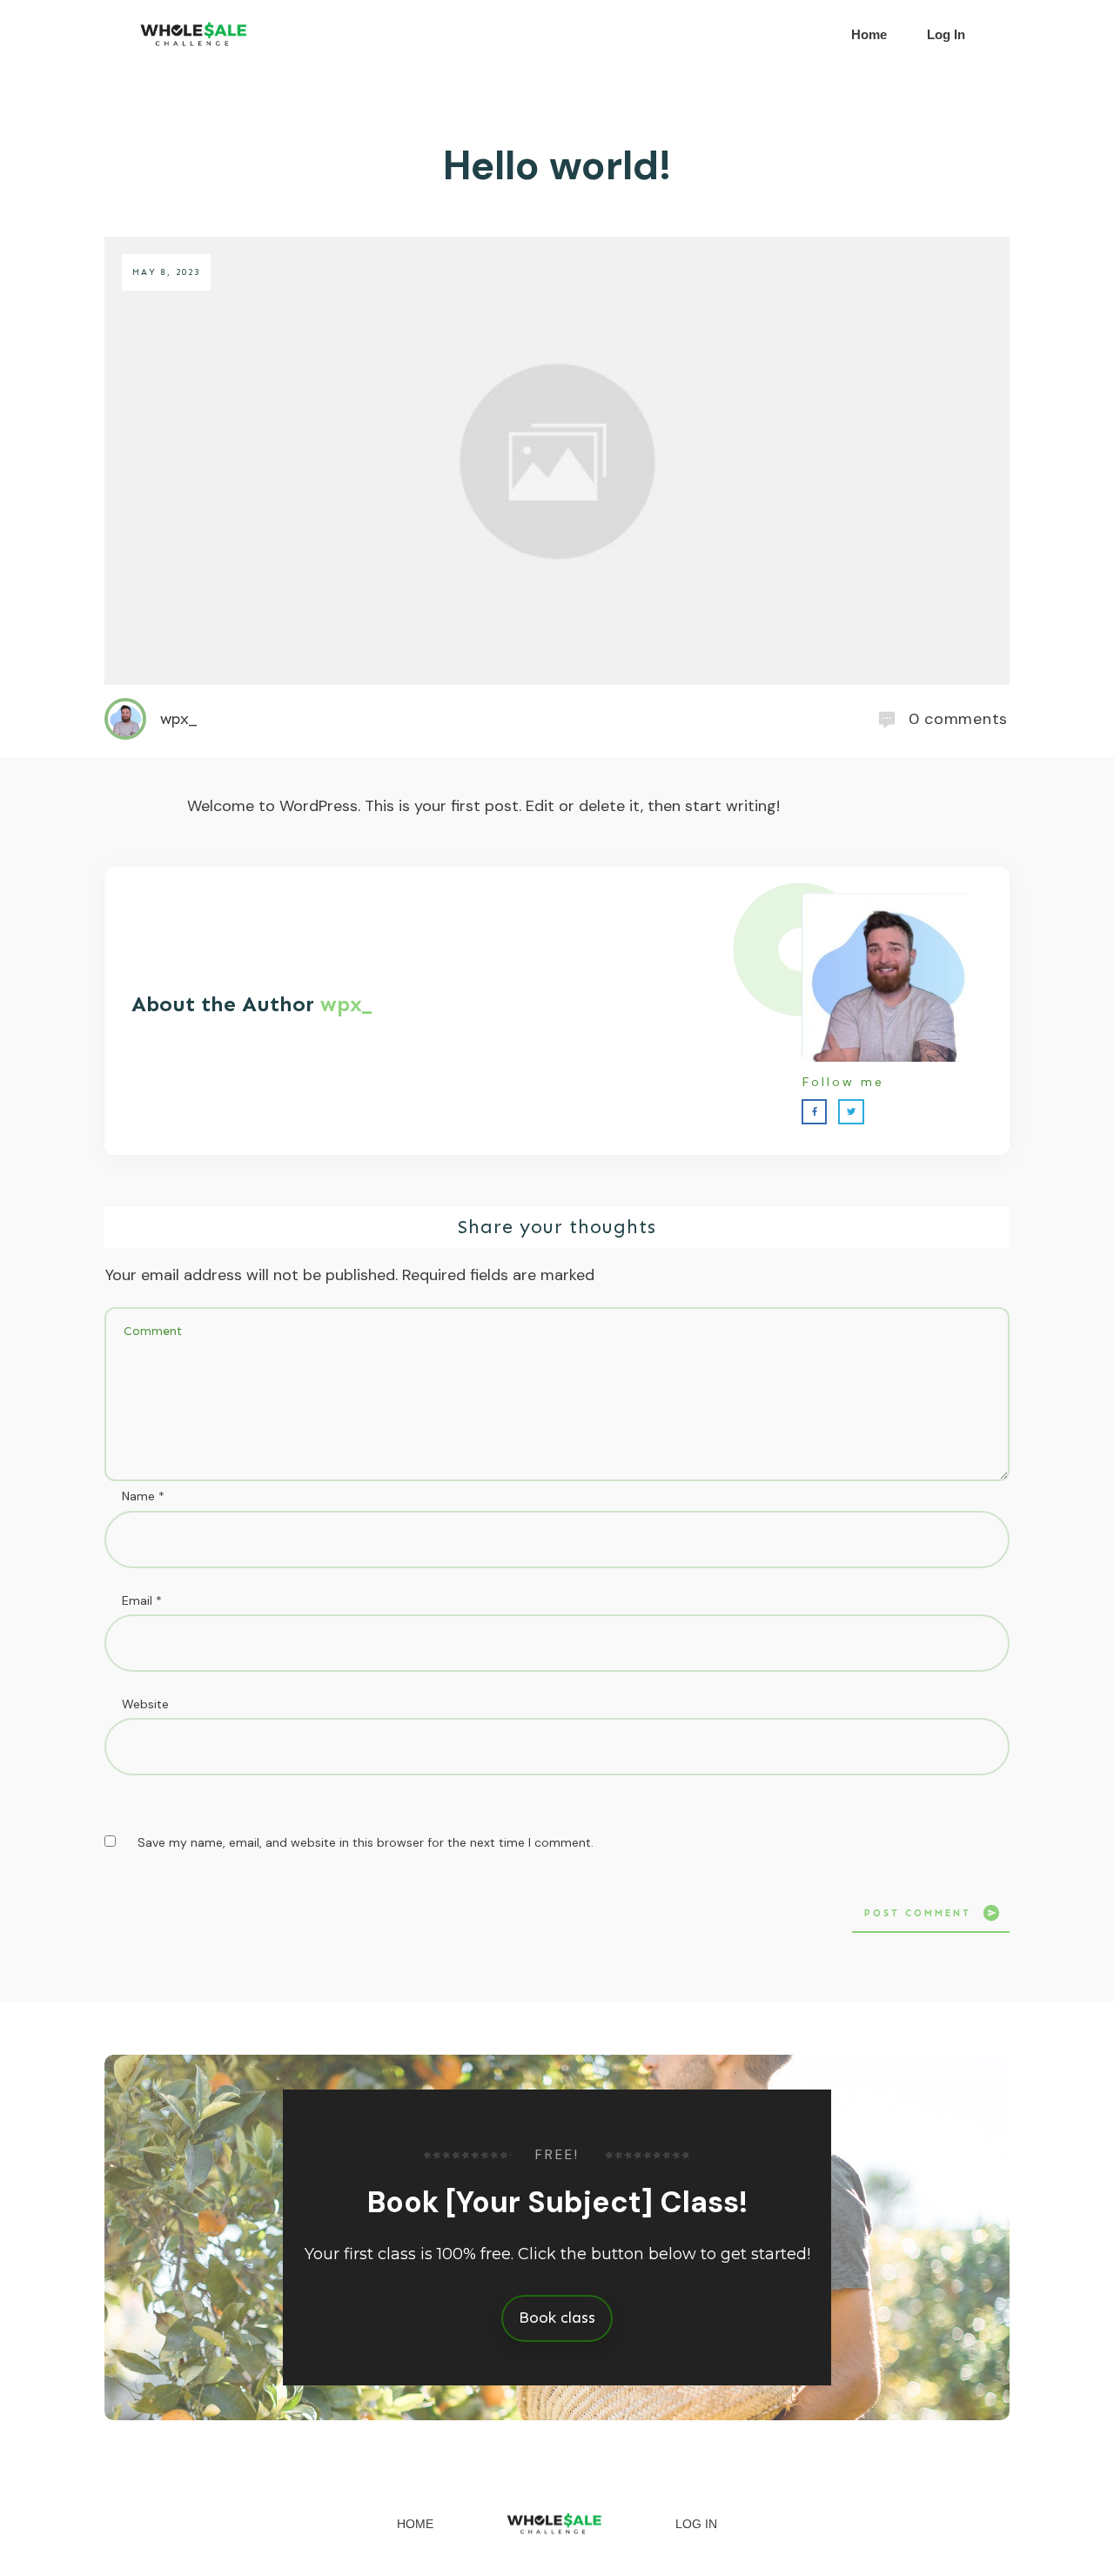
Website (145, 1704)
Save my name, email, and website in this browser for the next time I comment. (366, 1842)
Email (142, 1600)
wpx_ (346, 1004)
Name (143, 1496)
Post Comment (918, 1913)
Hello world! (557, 165)
